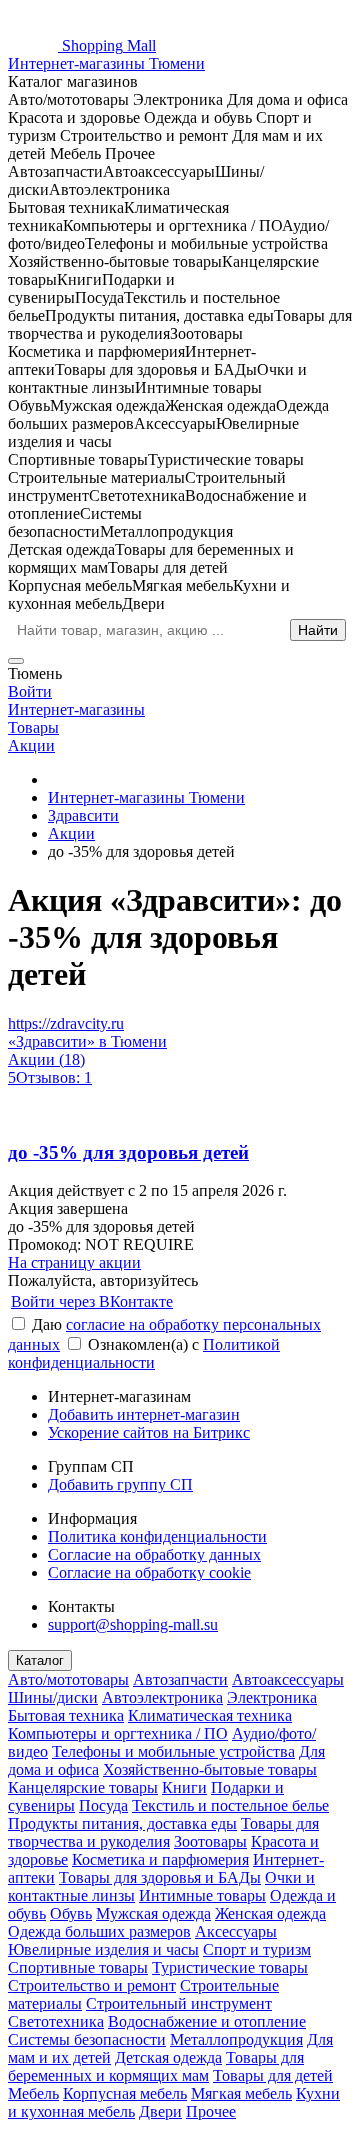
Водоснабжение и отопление (207, 2021)
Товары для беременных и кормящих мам (156, 2066)
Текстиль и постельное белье (230, 1805)
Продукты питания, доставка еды (122, 1823)
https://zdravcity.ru (66, 1023)
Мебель (33, 2093)
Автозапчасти (180, 1679)
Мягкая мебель (241, 2093)
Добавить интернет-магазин (144, 1414)
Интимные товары (202, 1895)
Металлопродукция (236, 2039)
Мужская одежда (153, 1913)
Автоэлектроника (162, 1697)
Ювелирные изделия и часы (103, 1949)
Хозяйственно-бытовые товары (210, 1769)
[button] (180, 1245)
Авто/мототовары (68, 1679)
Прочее (211, 2111)
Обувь (71, 1913)
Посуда (103, 1805)
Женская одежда (270, 1913)
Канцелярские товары (83, 1787)
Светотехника (56, 2021)
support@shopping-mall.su (133, 1624)
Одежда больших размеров (99, 1931)
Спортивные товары (78, 1967)
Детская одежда (168, 2057)
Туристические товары (230, 1967)
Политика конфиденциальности (157, 1536)
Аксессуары (236, 1931)
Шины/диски (53, 1697)
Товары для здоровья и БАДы (160, 1877)
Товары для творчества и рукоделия (163, 1832)
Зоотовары (210, 1841)
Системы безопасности (87, 2039)
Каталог (40, 1660)
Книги (184, 1787)
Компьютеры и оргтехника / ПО (118, 1733)
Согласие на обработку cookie (149, 1572)
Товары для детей (273, 2075)
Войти (30, 691)
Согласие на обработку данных (154, 1554)
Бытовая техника (66, 1715)
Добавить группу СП (120, 1484)
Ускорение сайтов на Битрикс (149, 1432)
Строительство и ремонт (92, 1985)
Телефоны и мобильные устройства (173, 1751)
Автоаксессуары (288, 1679)
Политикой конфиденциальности (144, 1353)
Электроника (272, 1697)
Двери (160, 2111)
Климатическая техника (210, 1715)
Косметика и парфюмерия (160, 1859)
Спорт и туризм (257, 1949)
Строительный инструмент (179, 2003)
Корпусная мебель (125, 2093)
